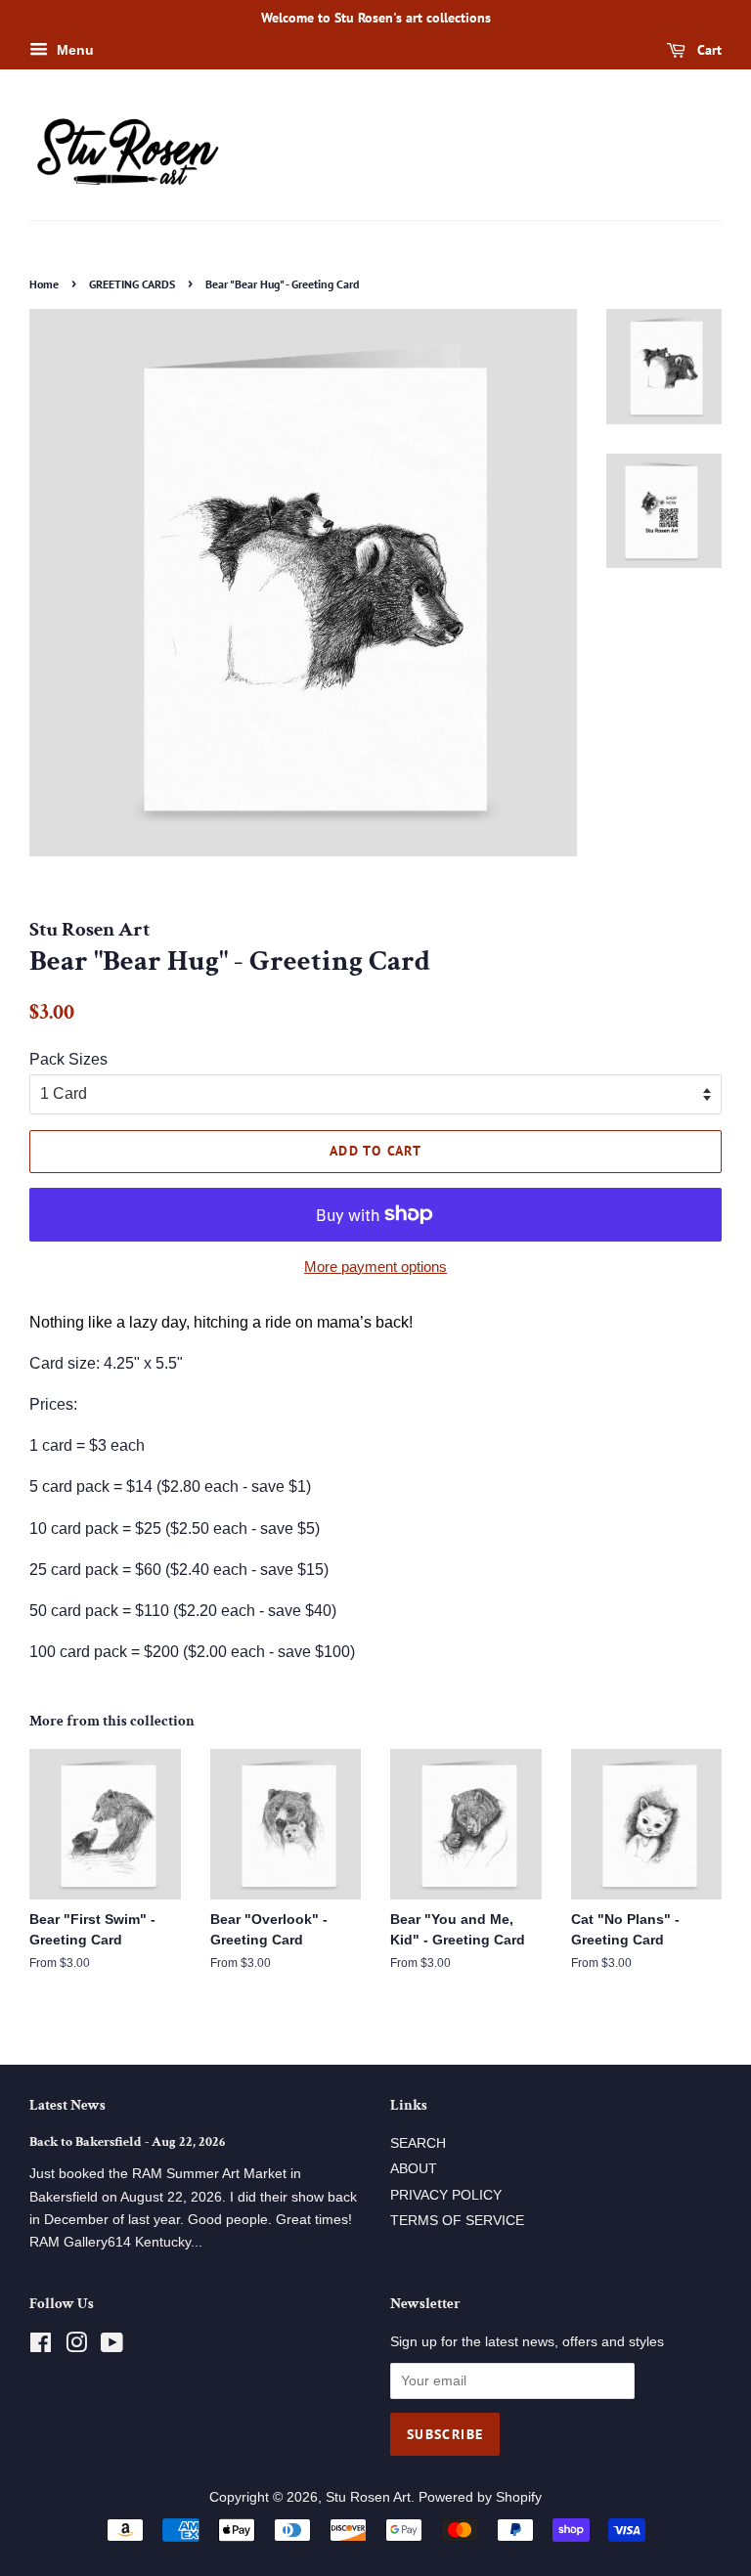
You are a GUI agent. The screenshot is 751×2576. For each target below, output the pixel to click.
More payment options (375, 1266)
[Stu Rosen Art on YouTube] (112, 2347)
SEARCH (418, 2143)
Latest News (67, 2105)
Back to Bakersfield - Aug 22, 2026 (127, 2142)
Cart (707, 50)
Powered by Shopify (480, 2497)
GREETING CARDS (132, 284)
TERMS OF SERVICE (457, 2221)
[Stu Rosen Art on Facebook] (41, 2347)
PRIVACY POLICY (446, 2195)
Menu (73, 50)
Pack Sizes (68, 1059)
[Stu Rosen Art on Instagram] (76, 2347)
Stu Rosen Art (368, 2497)
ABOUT (414, 2169)
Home (44, 284)
